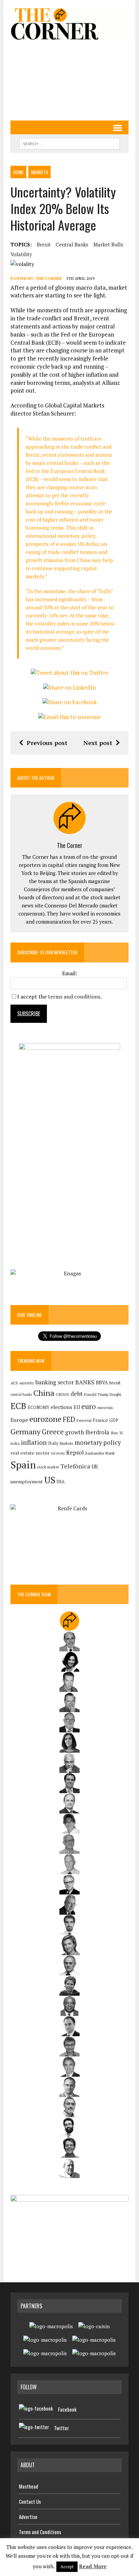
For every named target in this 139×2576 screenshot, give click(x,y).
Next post (98, 743)
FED (69, 1419)
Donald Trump (96, 1394)
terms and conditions (74, 997)
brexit (44, 244)
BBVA (102, 1383)
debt (77, 1394)
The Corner (49, 278)
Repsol (75, 1453)
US (50, 1480)
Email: (70, 973)
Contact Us (30, 2501)
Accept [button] (67, 2567)
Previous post (47, 743)
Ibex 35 (117, 1433)
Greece (53, 1432)
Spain (23, 1465)
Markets (39, 172)
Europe (19, 1420)
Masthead (29, 2486)
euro (89, 1406)
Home (18, 172)
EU (77, 1407)
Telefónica (75, 1466)
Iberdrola (97, 1432)
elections (61, 1407)
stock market (48, 1467)
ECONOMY (38, 1407)
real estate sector (30, 1453)
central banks (72, 244)
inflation (34, 1442)
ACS (14, 1383)
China (44, 1393)
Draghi (115, 1394)
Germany (25, 1431)
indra (15, 1443)
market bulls (108, 244)
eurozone (45, 1419)
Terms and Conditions (40, 2532)
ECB (18, 1406)
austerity (27, 1383)
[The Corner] (69, 24)
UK (95, 1466)
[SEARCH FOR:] (69, 143)
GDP (114, 1420)
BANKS (85, 1382)
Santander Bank (100, 1453)
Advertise (28, 2517)
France (100, 1420)
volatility (21, 254)
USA (61, 1482)
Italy (53, 1443)
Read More (93, 2566)
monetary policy (98, 1442)
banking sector (55, 1382)
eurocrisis (105, 1408)
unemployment (27, 1482)
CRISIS (62, 1394)
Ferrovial (84, 1420)
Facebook (67, 2409)
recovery (58, 1453)
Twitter (61, 2428)
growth (75, 1432)
